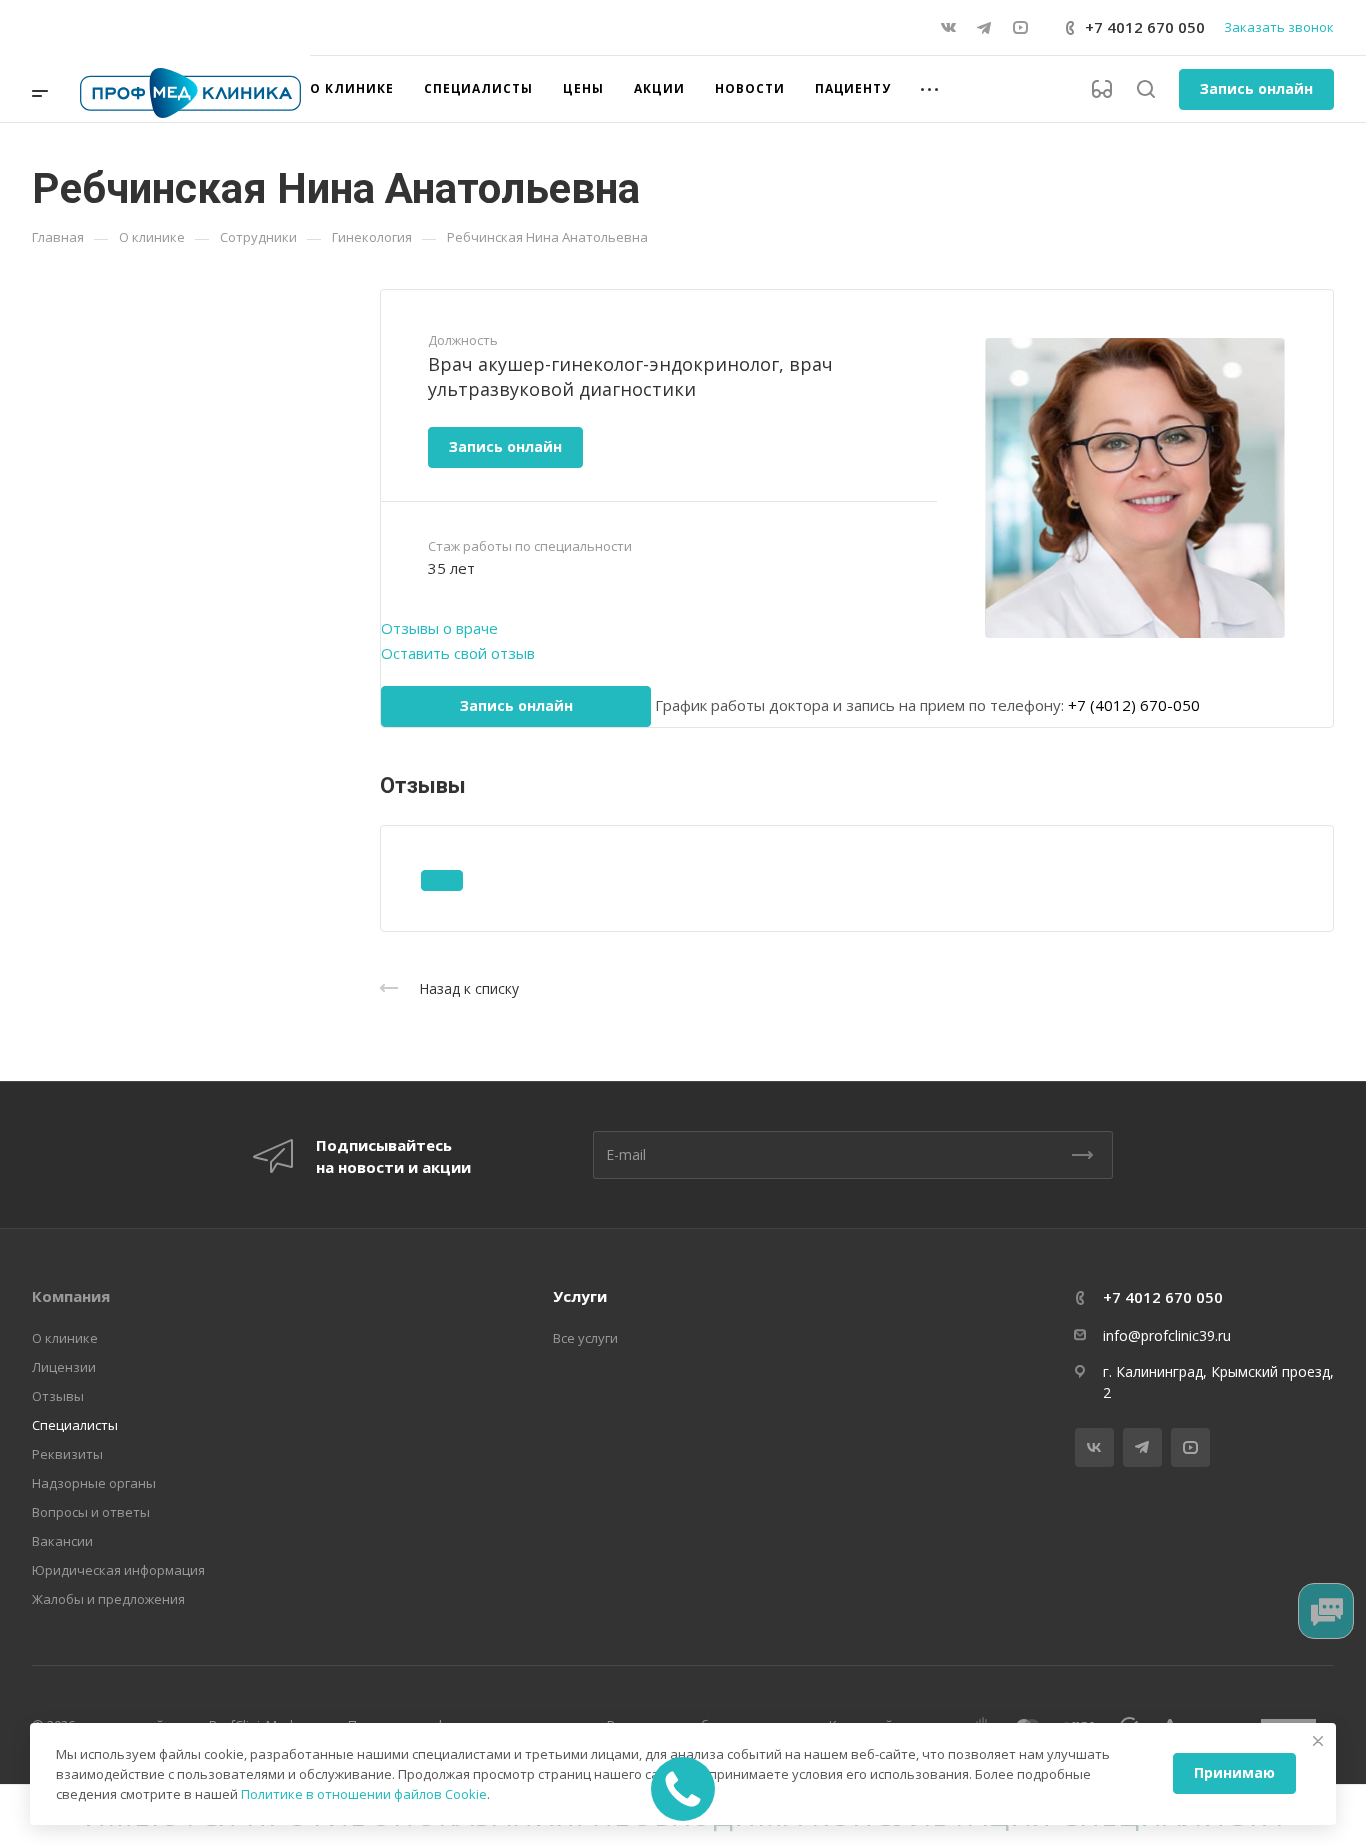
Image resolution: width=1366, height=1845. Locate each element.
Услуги (580, 1296)
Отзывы (58, 1396)
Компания (71, 1296)
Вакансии (62, 1541)
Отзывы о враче (439, 628)
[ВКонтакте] (948, 28)
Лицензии (64, 1367)
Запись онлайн (1256, 88)
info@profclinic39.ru (1167, 1335)
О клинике (65, 1338)
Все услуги (585, 1338)
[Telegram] (984, 28)
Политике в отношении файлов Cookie (364, 1794)
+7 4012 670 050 (1145, 27)
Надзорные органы (94, 1483)
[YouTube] (1020, 28)
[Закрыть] (1318, 1741)
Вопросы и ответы (91, 1512)
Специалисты (75, 1425)
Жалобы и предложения (108, 1599)
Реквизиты (67, 1454)
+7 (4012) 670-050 (1132, 705)
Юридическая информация (118, 1570)
